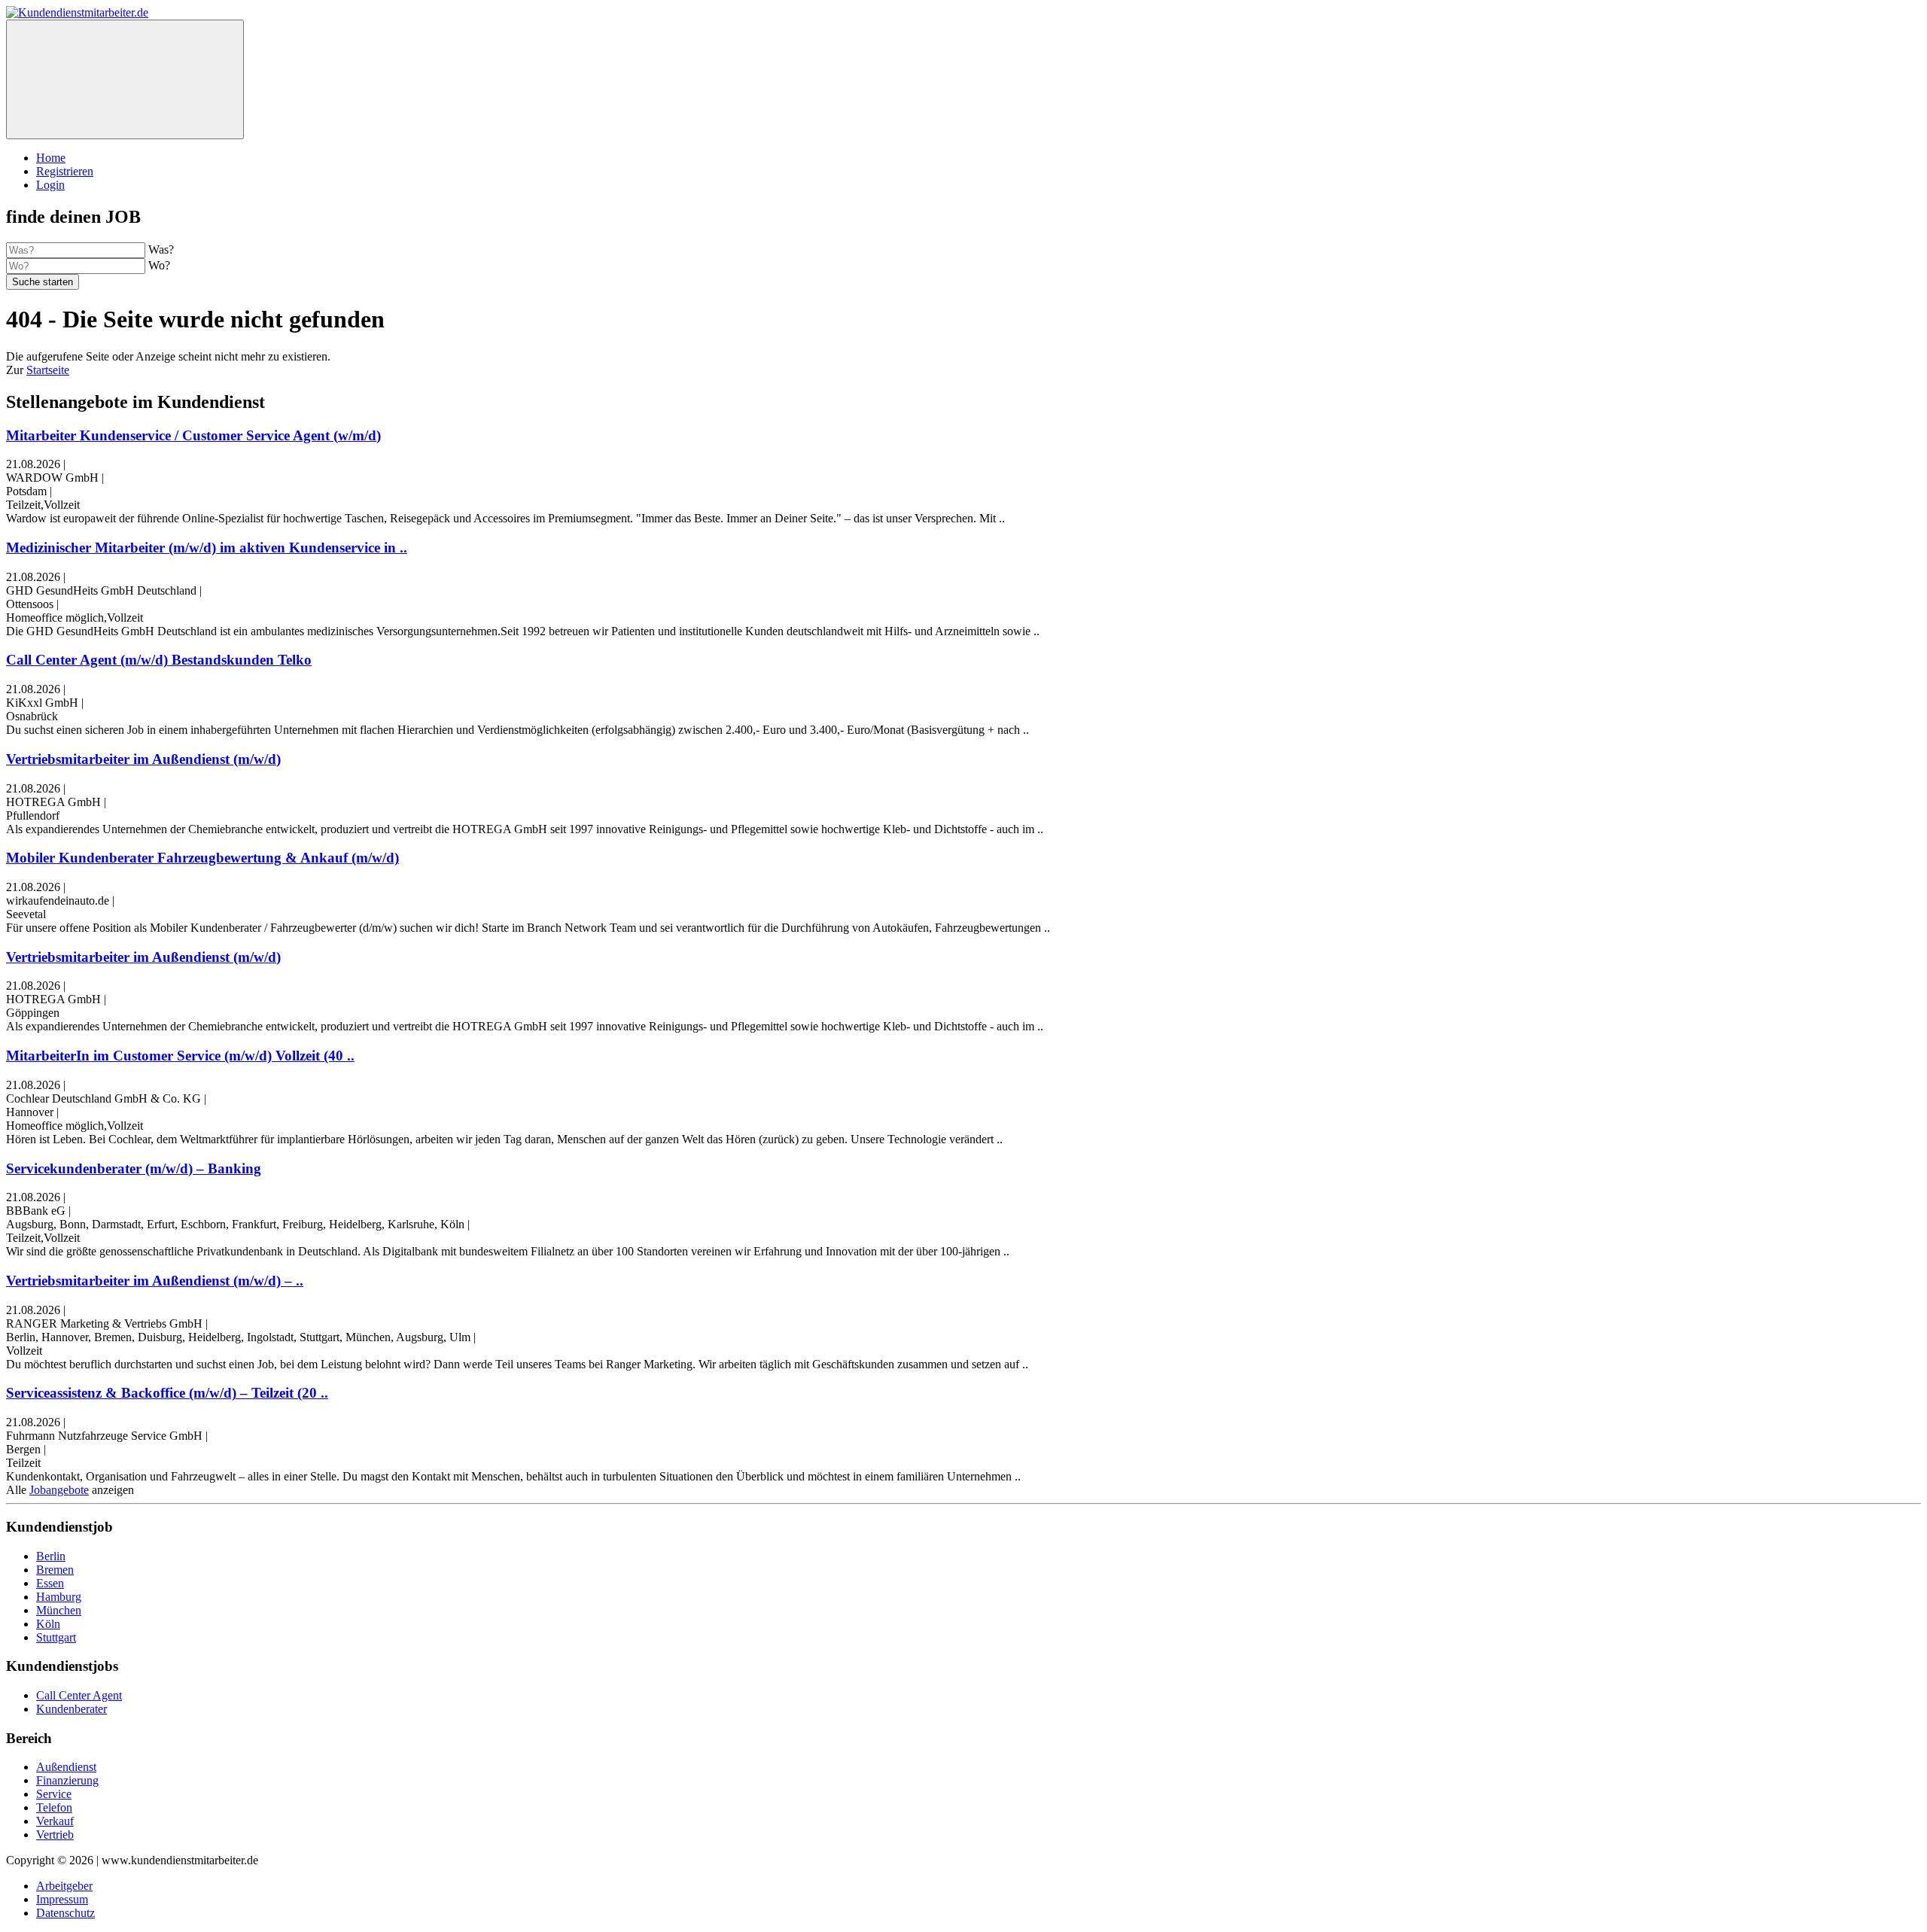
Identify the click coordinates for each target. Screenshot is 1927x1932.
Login (50, 185)
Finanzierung (67, 1780)
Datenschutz (65, 1913)
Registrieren (65, 171)
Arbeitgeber (64, 1886)
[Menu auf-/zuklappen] (125, 79)
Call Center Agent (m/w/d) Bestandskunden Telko (159, 660)
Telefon (54, 1807)
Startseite (48, 370)
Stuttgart (56, 1637)
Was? (161, 249)
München (59, 1610)
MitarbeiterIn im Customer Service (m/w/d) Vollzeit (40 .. (180, 1056)
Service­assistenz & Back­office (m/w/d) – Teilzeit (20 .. (167, 1393)
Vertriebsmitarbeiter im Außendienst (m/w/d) (143, 759)
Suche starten (43, 282)
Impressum (62, 1899)
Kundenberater (72, 1709)
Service (54, 1794)
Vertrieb (55, 1835)
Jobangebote (59, 1490)
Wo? (159, 265)
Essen (50, 1583)
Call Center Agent (79, 1695)
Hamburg (59, 1597)
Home (51, 158)
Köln (48, 1624)
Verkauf (55, 1821)
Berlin (51, 1556)
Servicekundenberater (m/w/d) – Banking (134, 1168)
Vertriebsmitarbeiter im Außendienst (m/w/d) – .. (155, 1281)
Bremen (55, 1570)
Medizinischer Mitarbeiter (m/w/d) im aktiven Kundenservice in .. (207, 548)
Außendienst (66, 1767)
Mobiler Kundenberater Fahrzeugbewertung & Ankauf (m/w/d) (202, 858)
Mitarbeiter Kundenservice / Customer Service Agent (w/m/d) (193, 435)
